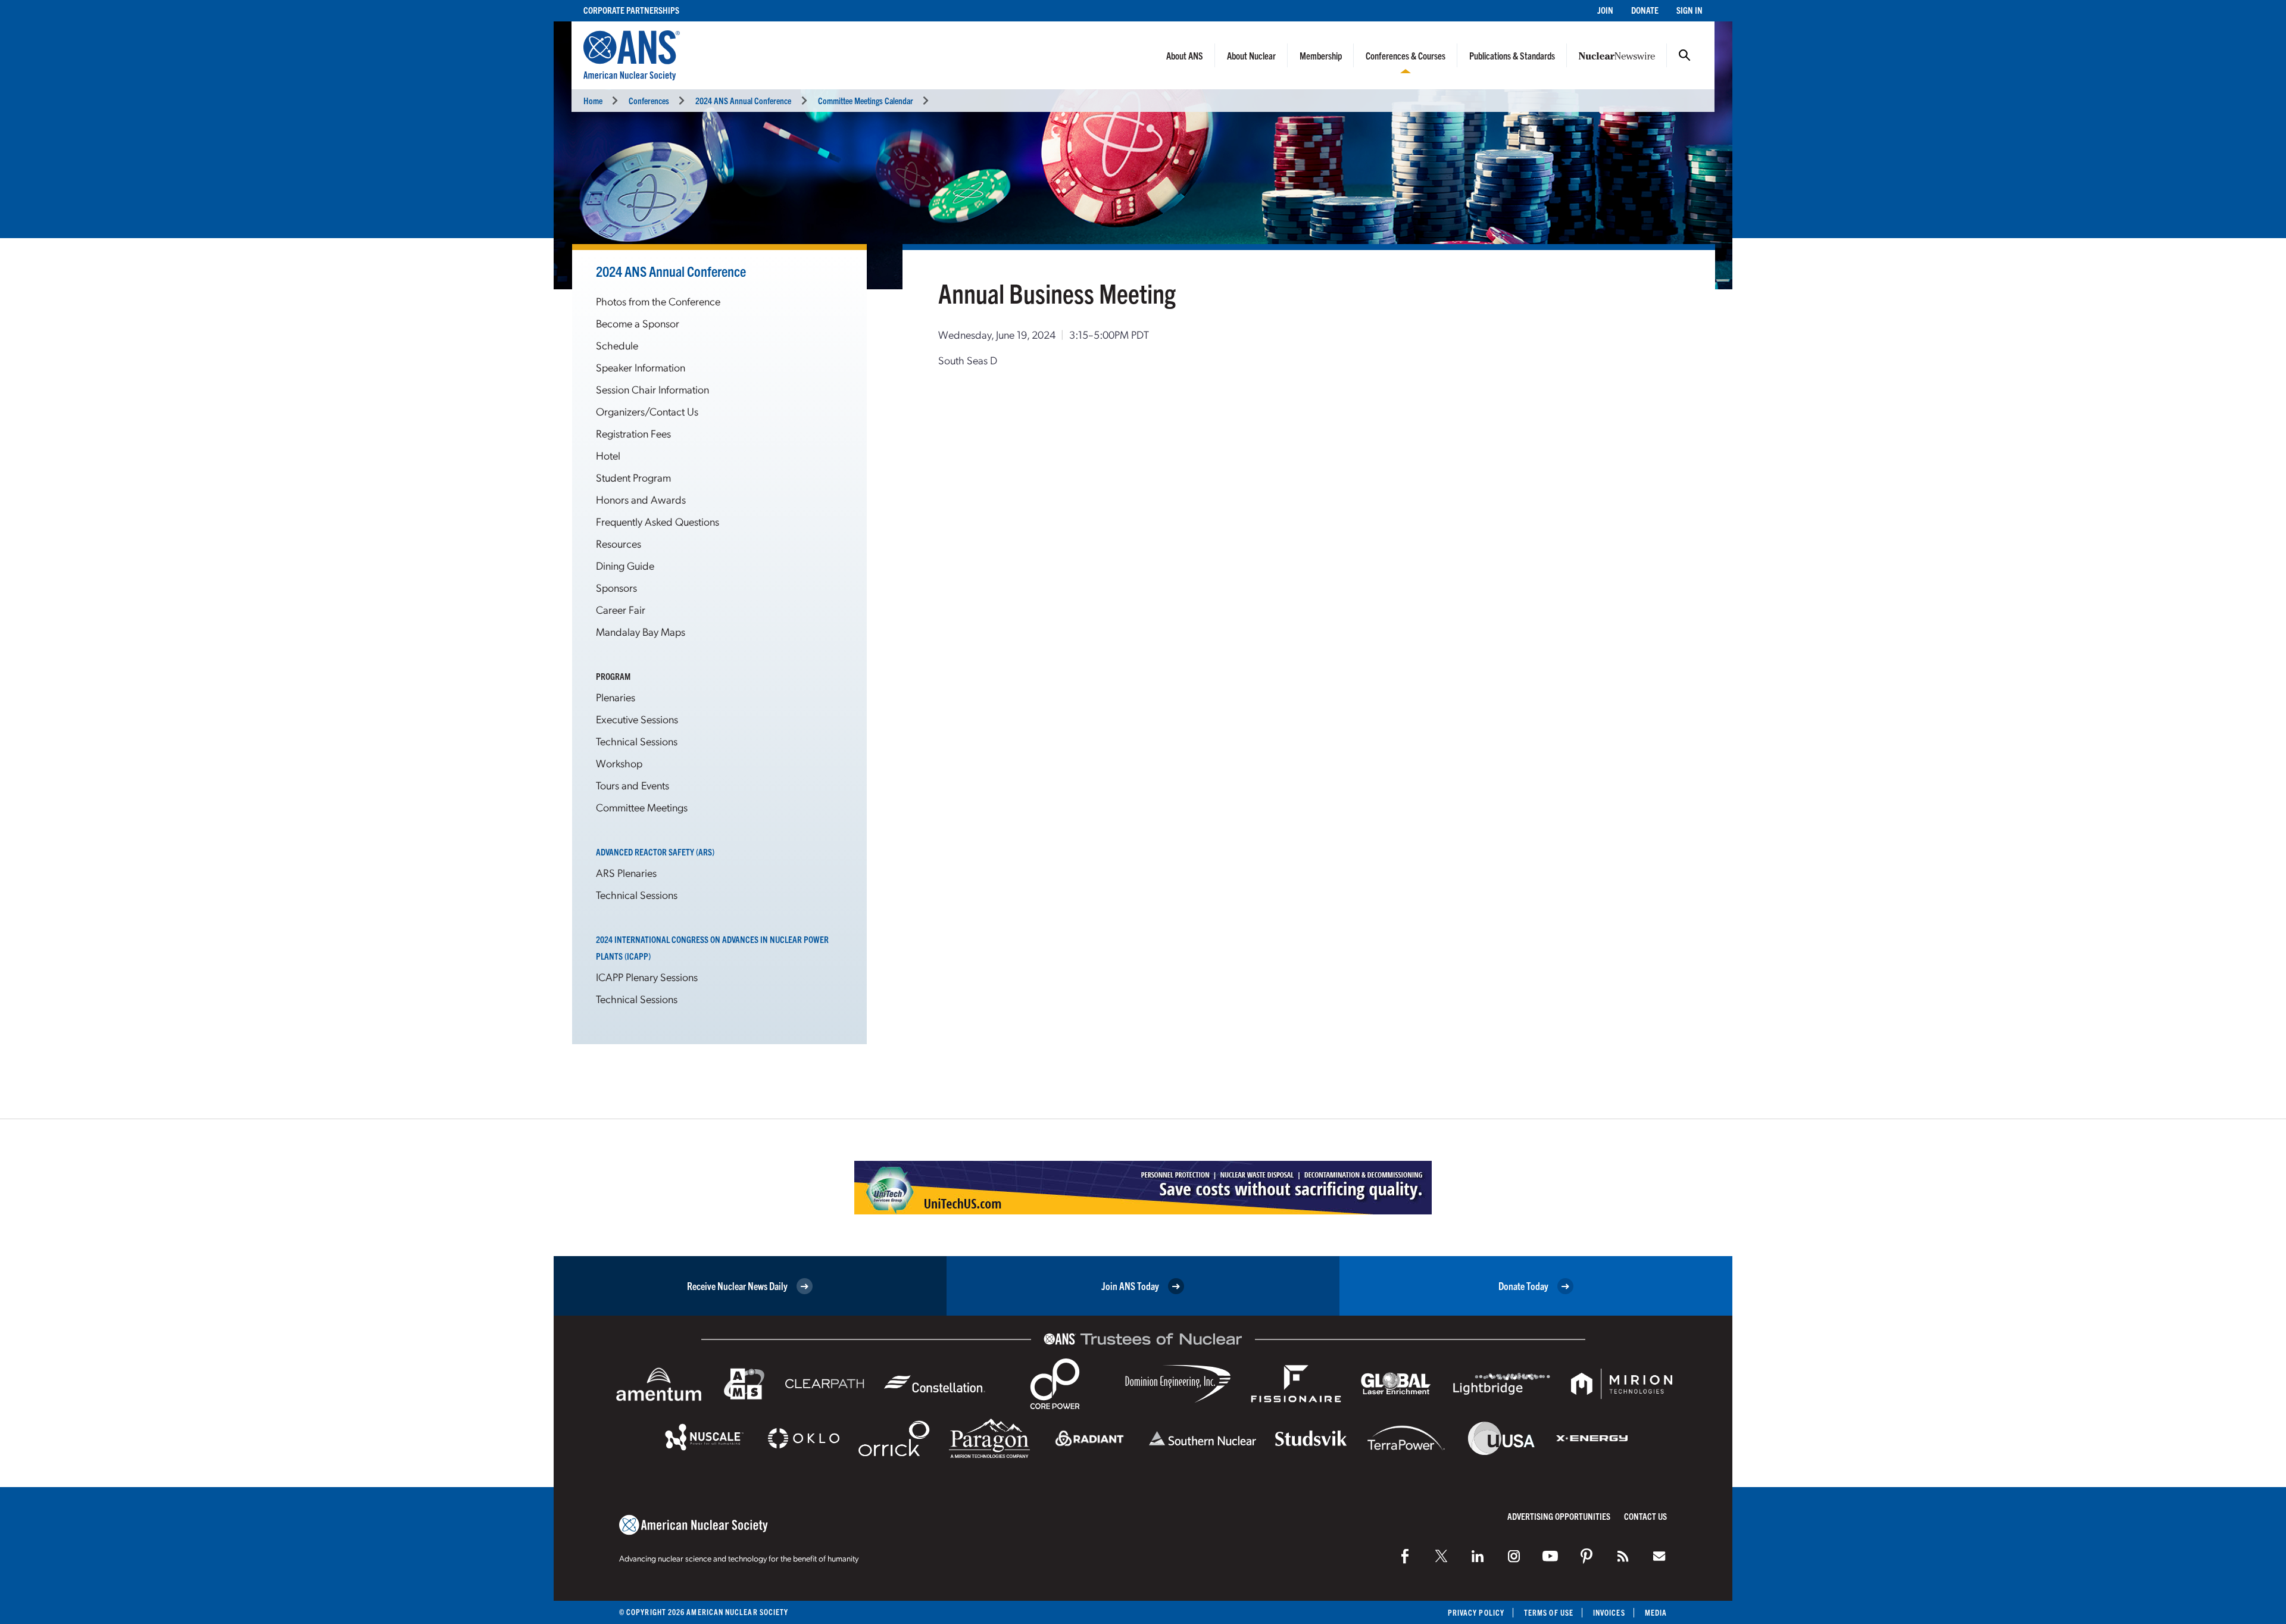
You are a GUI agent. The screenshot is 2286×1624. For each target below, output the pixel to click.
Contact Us (1645, 1516)
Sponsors (616, 587)
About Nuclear (1251, 55)
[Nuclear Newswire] (1623, 1556)
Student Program (633, 477)
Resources (619, 543)
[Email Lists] (1659, 1556)
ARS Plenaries (626, 872)
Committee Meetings (642, 807)
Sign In (1689, 10)
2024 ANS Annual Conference (743, 100)
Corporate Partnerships (631, 10)
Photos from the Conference (658, 301)
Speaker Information (641, 367)
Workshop (619, 763)
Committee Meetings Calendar (866, 100)
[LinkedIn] (1478, 1556)
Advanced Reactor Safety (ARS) (655, 852)
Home (593, 100)
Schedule (617, 345)
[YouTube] (1550, 1556)
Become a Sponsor (638, 323)
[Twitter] (1441, 1556)
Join (1605, 10)
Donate (1645, 10)
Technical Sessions (637, 741)
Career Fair (621, 609)
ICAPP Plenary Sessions (647, 977)
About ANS (1185, 55)
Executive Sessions (637, 719)
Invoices (1609, 1612)
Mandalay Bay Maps (641, 631)
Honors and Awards (641, 499)
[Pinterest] (1587, 1556)
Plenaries (616, 697)
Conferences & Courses (1406, 55)
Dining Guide (625, 565)
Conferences (649, 100)
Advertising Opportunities (1559, 1516)
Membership (1321, 55)
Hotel (608, 455)
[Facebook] (1405, 1556)
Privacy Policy (1476, 1612)
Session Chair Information (652, 389)
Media (1656, 1612)
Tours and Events (633, 785)
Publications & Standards (1512, 55)
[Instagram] (1514, 1556)
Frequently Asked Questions (658, 521)
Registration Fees (633, 433)
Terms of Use (1549, 1612)
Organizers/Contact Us (647, 411)
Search (1685, 55)
